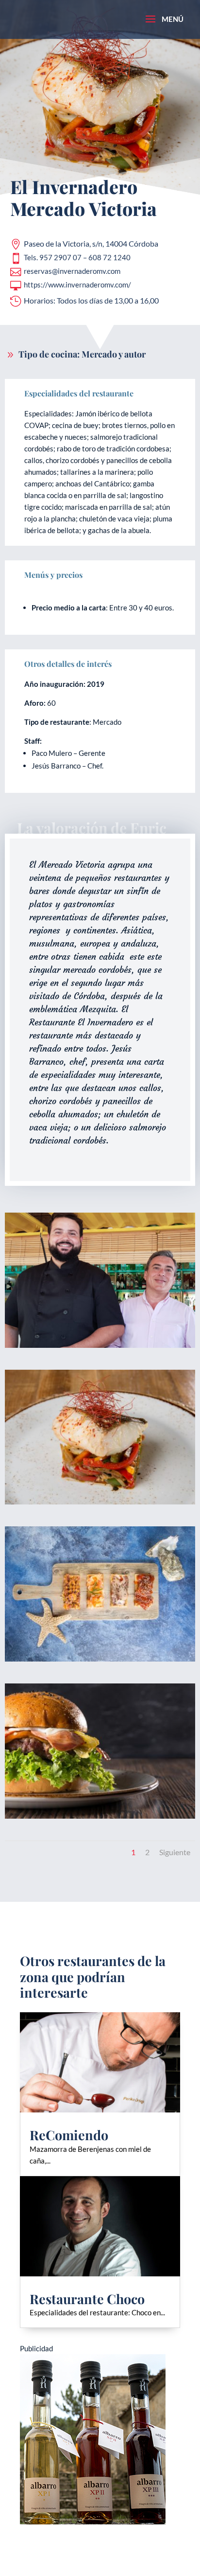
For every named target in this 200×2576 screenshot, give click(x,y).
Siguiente (175, 1852)
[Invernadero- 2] (100, 1504)
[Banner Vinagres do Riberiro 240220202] (93, 2531)
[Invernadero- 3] (100, 1662)
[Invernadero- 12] (100, 1348)
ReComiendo (69, 2135)
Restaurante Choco (87, 2299)
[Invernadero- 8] (100, 1819)
